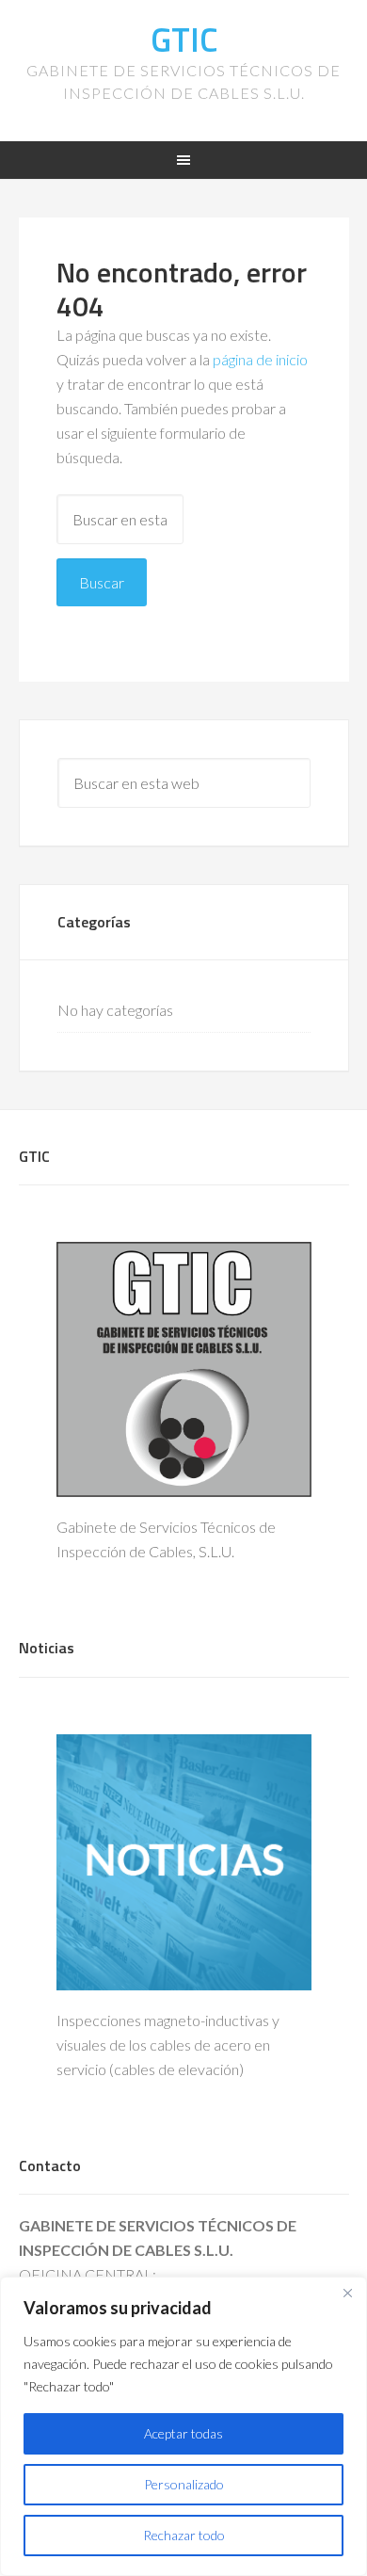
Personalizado (184, 2484)
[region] (183, 2426)
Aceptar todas (183, 2433)
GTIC (184, 39)
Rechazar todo (184, 2535)
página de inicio (260, 359)
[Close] (347, 2293)
